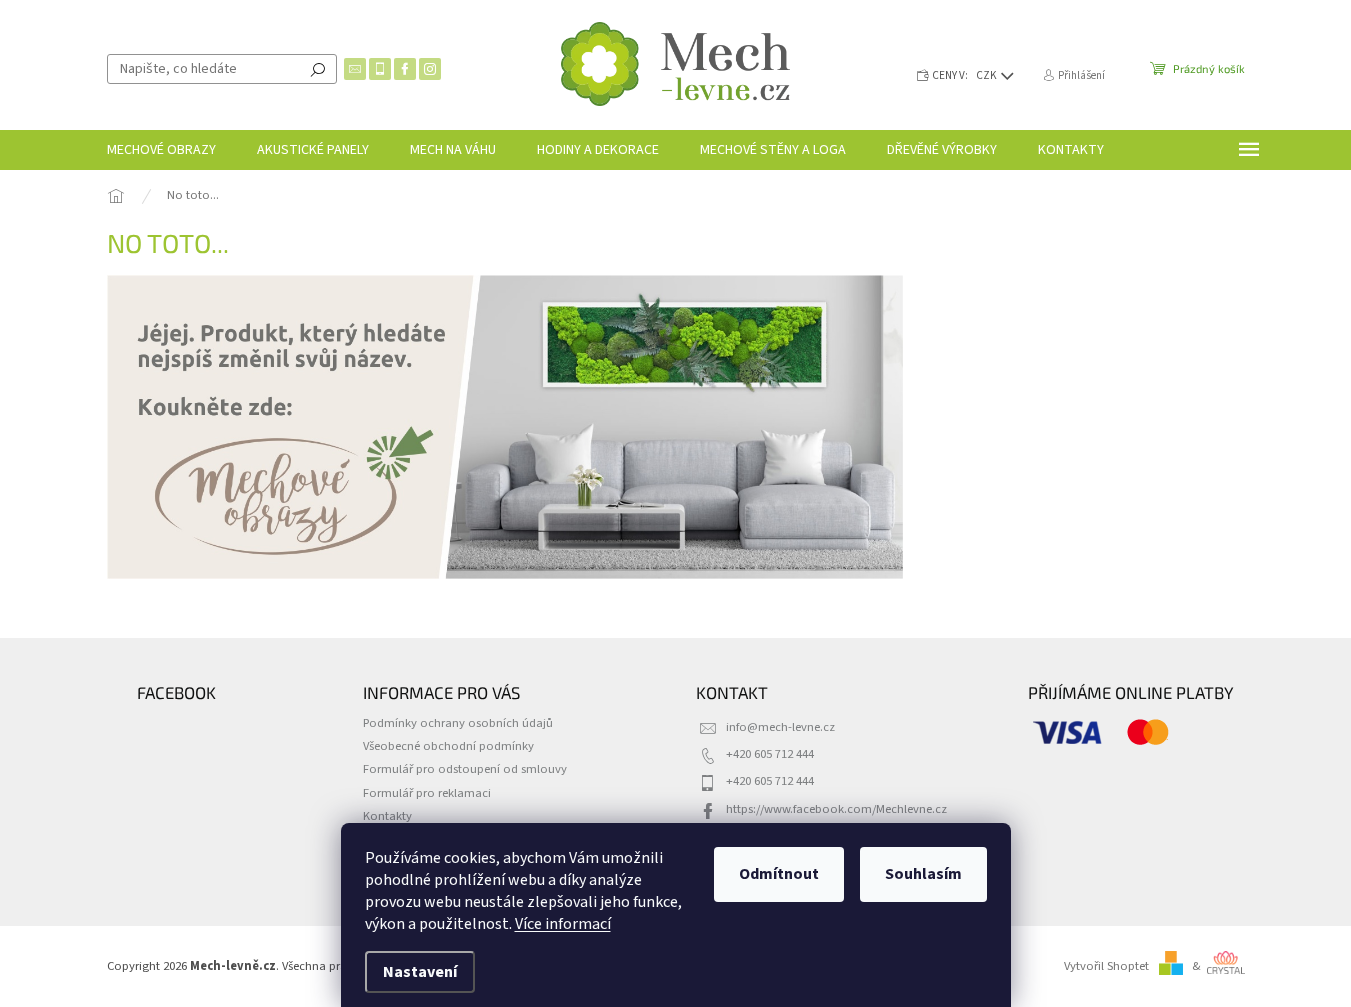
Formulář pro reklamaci (427, 793)
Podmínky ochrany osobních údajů (458, 723)
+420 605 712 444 (770, 754)
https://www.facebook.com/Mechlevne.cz (836, 809)
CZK (987, 75)
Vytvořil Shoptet (1106, 966)
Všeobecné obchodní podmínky (448, 746)
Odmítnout (779, 874)
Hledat (318, 69)
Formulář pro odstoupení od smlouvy (465, 769)
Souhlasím (923, 874)
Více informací (563, 924)
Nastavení (420, 972)
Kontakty (387, 816)
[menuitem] (161, 150)
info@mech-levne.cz (780, 727)
